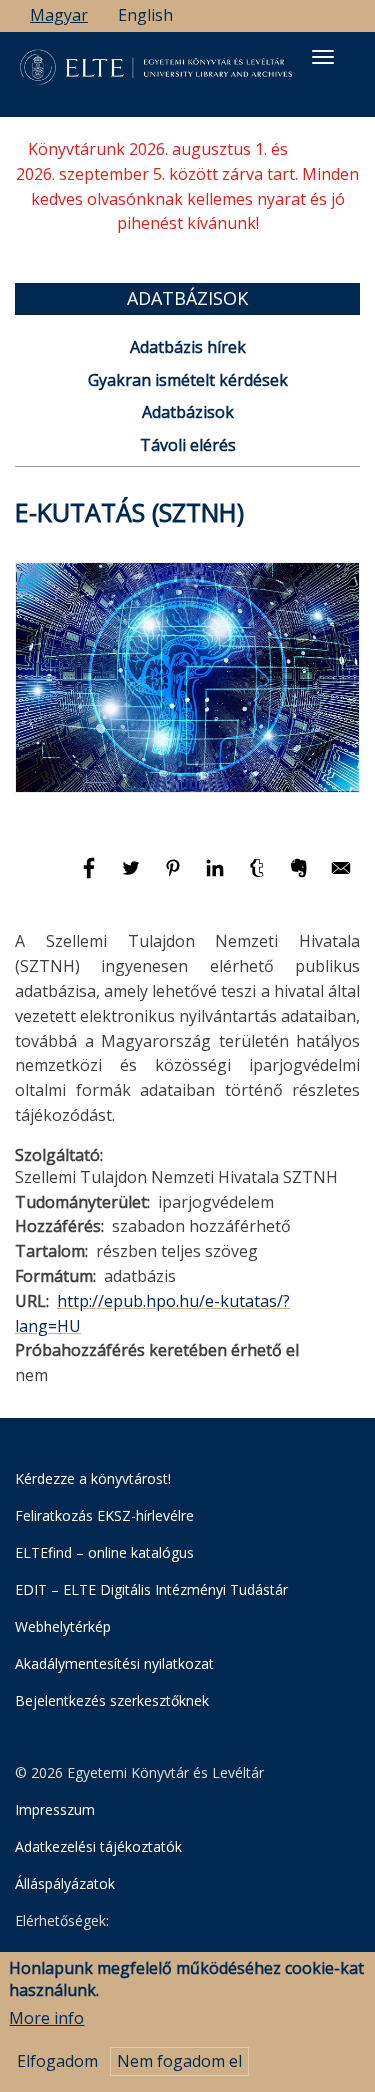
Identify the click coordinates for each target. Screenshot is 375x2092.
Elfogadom (57, 2061)
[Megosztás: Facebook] (91, 877)
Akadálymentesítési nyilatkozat (114, 1663)
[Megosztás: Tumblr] (259, 877)
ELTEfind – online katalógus (104, 1552)
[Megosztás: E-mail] (341, 877)
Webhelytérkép (63, 1626)
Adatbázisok (188, 412)
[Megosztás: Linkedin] (217, 877)
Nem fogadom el (179, 2061)
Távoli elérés (188, 445)
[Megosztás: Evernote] (301, 877)
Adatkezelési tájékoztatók (98, 1846)
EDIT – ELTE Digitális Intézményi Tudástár (151, 1589)
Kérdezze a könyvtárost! (93, 1478)
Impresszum (55, 1809)
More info (46, 2018)
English (145, 15)
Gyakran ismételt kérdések (188, 380)
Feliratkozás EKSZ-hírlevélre (104, 1515)
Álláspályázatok (65, 1883)
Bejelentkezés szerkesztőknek (112, 1700)
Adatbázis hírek (188, 347)
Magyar (59, 15)
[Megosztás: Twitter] (133, 877)
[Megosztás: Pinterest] (175, 877)
